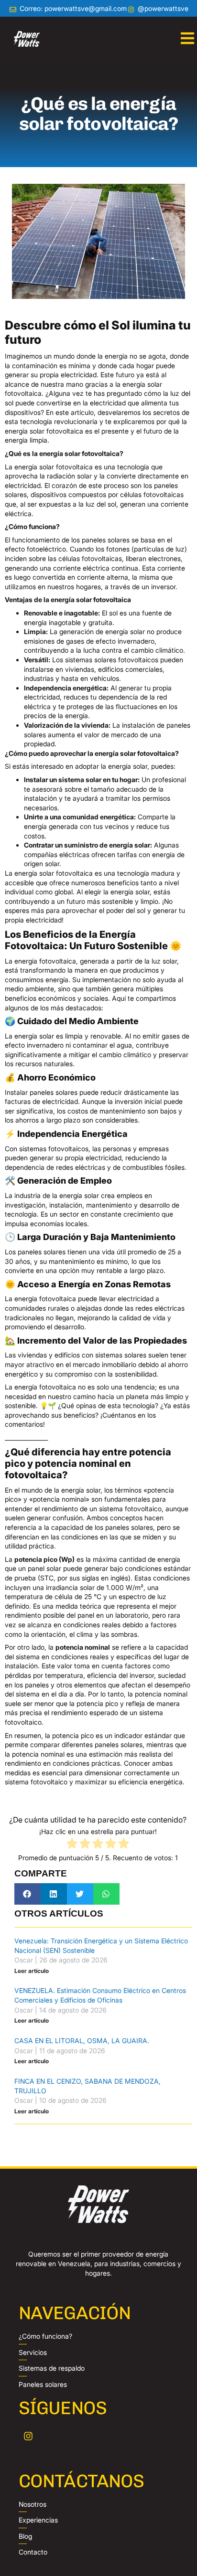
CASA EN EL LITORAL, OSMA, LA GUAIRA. (82, 2041)
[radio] (72, 1845)
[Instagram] (28, 2436)
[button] (27, 1894)
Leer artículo (32, 1971)
